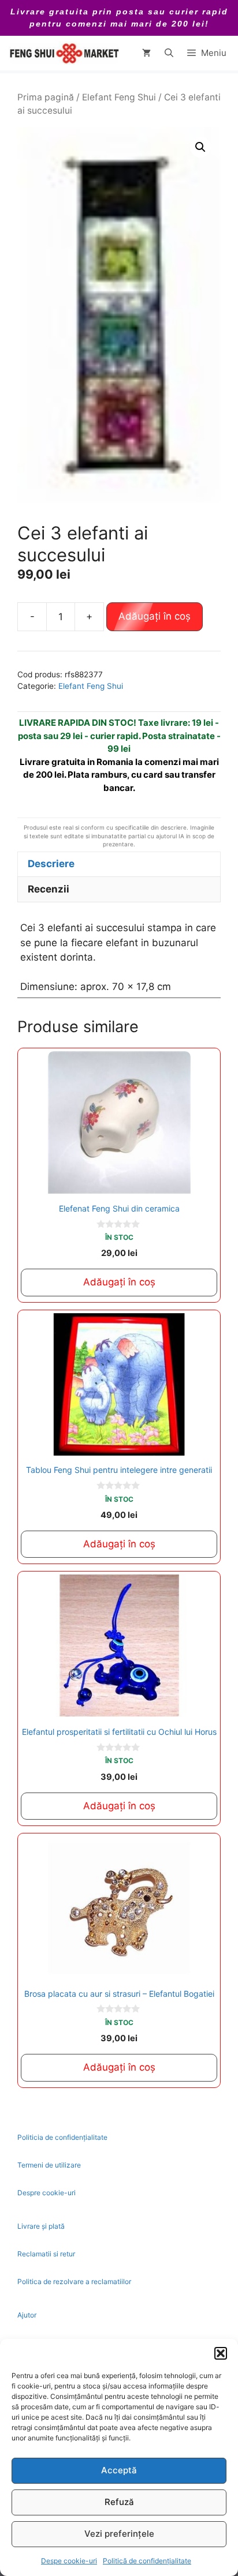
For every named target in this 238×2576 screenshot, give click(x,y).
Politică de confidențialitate (147, 2561)
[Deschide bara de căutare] (169, 53)
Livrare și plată (41, 2226)
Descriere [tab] (51, 864)
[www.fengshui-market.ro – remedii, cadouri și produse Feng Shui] (64, 53)
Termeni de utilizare (49, 2165)
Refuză (119, 2502)
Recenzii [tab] (49, 889)
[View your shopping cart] (146, 53)
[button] (221, 2353)
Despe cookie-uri (69, 2561)
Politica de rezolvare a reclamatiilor (74, 2281)
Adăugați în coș (155, 616)
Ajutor (27, 2315)
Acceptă (119, 2470)
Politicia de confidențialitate (62, 2137)
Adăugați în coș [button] (119, 1282)
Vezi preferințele (119, 2534)
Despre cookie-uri (47, 2193)
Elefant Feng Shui (119, 97)
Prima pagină (46, 97)
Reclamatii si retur (46, 2254)
